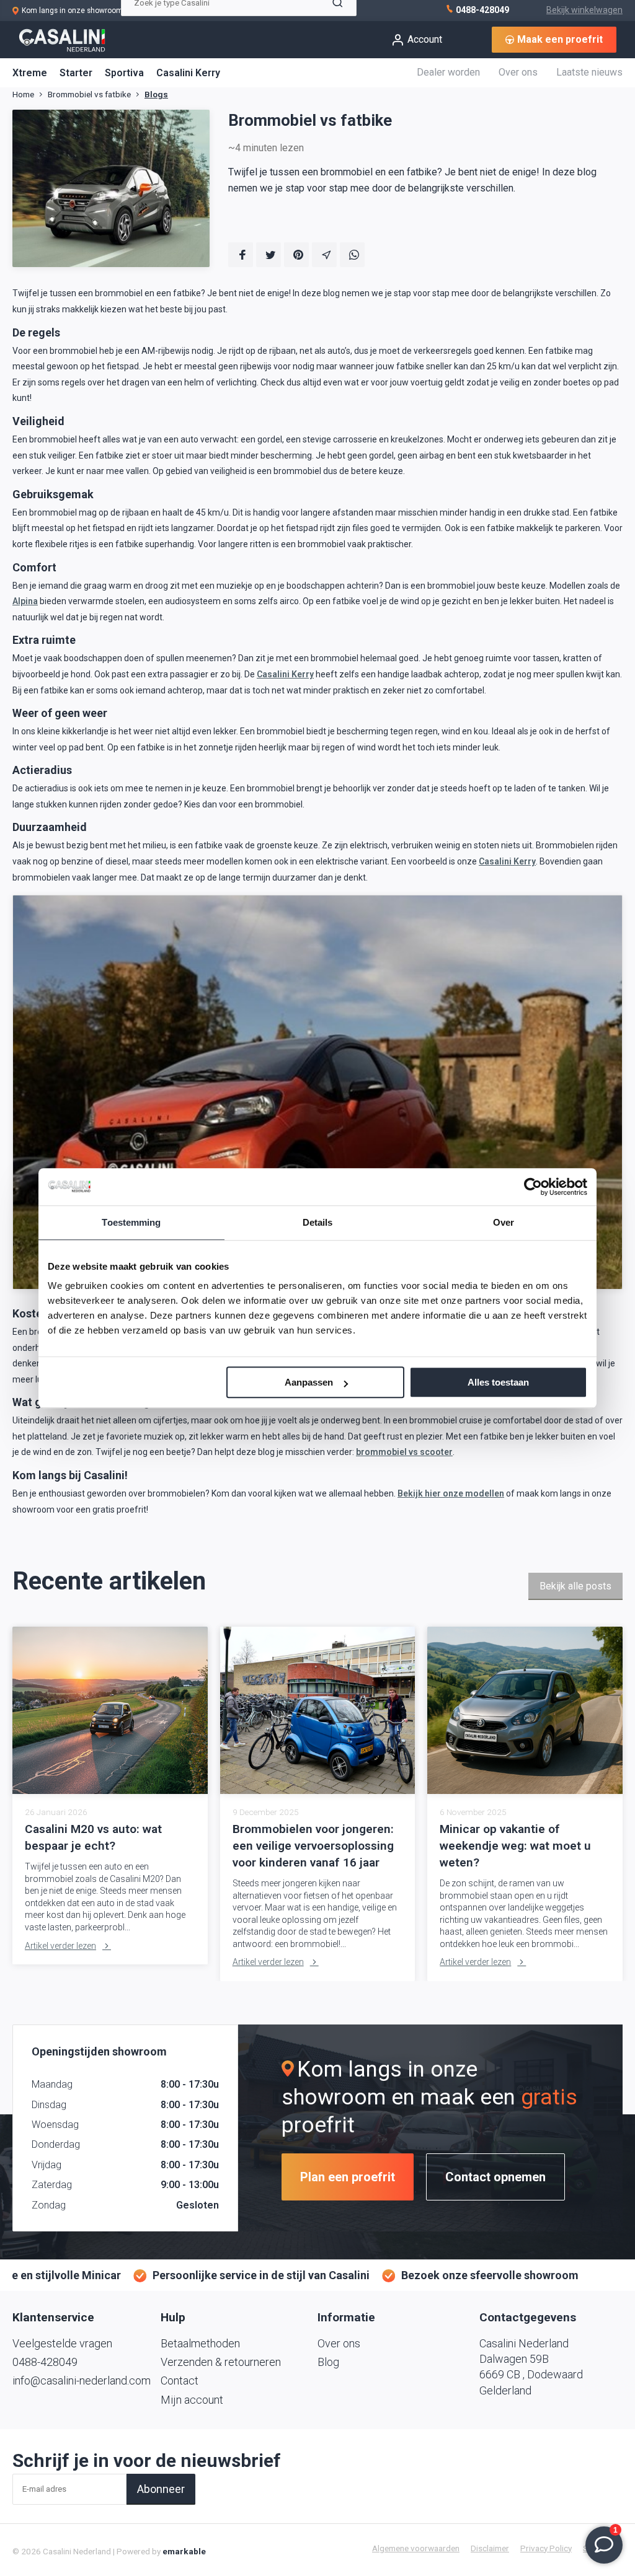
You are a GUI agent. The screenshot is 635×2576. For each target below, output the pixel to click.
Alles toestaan (498, 1382)
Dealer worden (448, 72)
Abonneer (161, 2489)
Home (23, 94)
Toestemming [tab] (131, 1222)
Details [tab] (318, 1222)
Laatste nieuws (589, 72)
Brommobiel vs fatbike (89, 94)
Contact (180, 2380)
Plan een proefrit (348, 2177)
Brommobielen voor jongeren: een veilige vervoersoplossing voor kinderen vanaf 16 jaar (313, 1846)
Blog (328, 2362)
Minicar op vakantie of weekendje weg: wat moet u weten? (515, 1846)
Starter (76, 73)
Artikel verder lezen (60, 1946)
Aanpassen (309, 1382)
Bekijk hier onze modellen (451, 1493)
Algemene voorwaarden (416, 2548)
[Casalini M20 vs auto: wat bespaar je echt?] (110, 1710)
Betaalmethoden (200, 2343)
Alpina (25, 601)
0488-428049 (482, 10)
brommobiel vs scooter (404, 1452)
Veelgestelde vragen (62, 2343)
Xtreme (30, 73)
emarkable (184, 2551)
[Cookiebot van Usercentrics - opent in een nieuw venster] (533, 1187)
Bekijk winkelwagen (584, 10)
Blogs (156, 94)
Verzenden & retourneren (221, 2362)
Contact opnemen (495, 2177)
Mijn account (192, 2400)
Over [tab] (504, 1222)
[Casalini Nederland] (62, 40)
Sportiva (124, 73)
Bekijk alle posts (575, 1586)
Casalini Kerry (188, 73)
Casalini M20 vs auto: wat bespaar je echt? (93, 1837)
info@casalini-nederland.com (82, 2380)
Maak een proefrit (560, 39)
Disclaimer (490, 2548)
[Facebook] (241, 255)
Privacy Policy (546, 2548)
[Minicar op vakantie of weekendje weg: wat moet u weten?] (525, 1710)
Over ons (518, 72)
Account (425, 39)
